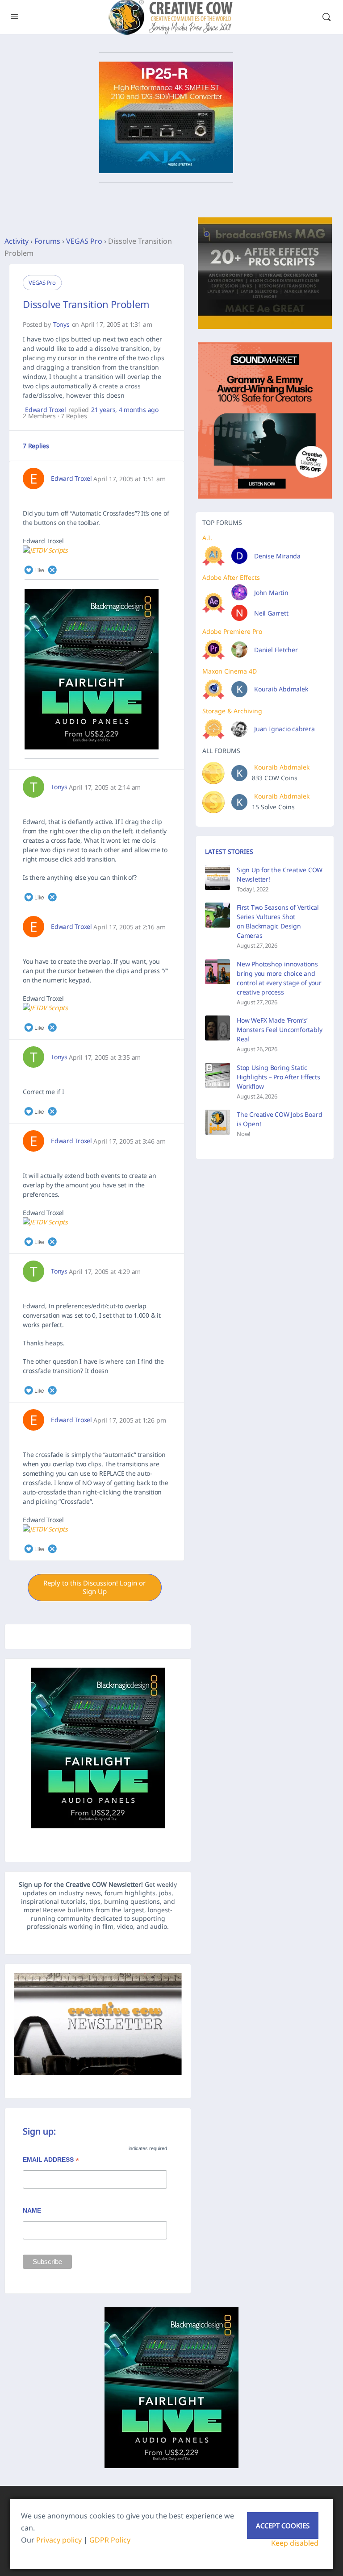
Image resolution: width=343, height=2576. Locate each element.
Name (32, 2210)
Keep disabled (295, 2543)
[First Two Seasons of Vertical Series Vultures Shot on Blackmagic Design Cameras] (218, 915)
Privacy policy (59, 2540)
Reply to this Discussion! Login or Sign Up (94, 1587)
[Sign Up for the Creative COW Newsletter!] (218, 878)
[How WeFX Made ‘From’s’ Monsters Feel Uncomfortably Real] (218, 1028)
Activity (17, 241)
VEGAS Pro (84, 241)
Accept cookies (283, 2526)
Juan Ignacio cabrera (284, 729)
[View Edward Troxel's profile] (33, 479)
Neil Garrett (271, 613)
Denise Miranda (277, 556)
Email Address (51, 2161)
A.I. (207, 538)
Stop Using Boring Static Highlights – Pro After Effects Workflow (278, 1077)
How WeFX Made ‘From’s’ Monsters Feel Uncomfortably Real (279, 1030)
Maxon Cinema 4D (230, 671)
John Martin (271, 593)
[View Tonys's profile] (33, 787)
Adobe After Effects (231, 577)
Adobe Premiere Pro (232, 631)
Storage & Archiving (232, 711)
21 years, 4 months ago (125, 410)
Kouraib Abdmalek (281, 689)
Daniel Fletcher (276, 650)
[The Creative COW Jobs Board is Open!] (218, 1122)
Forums (47, 241)
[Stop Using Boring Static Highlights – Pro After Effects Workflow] (218, 1075)
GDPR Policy (110, 2540)
